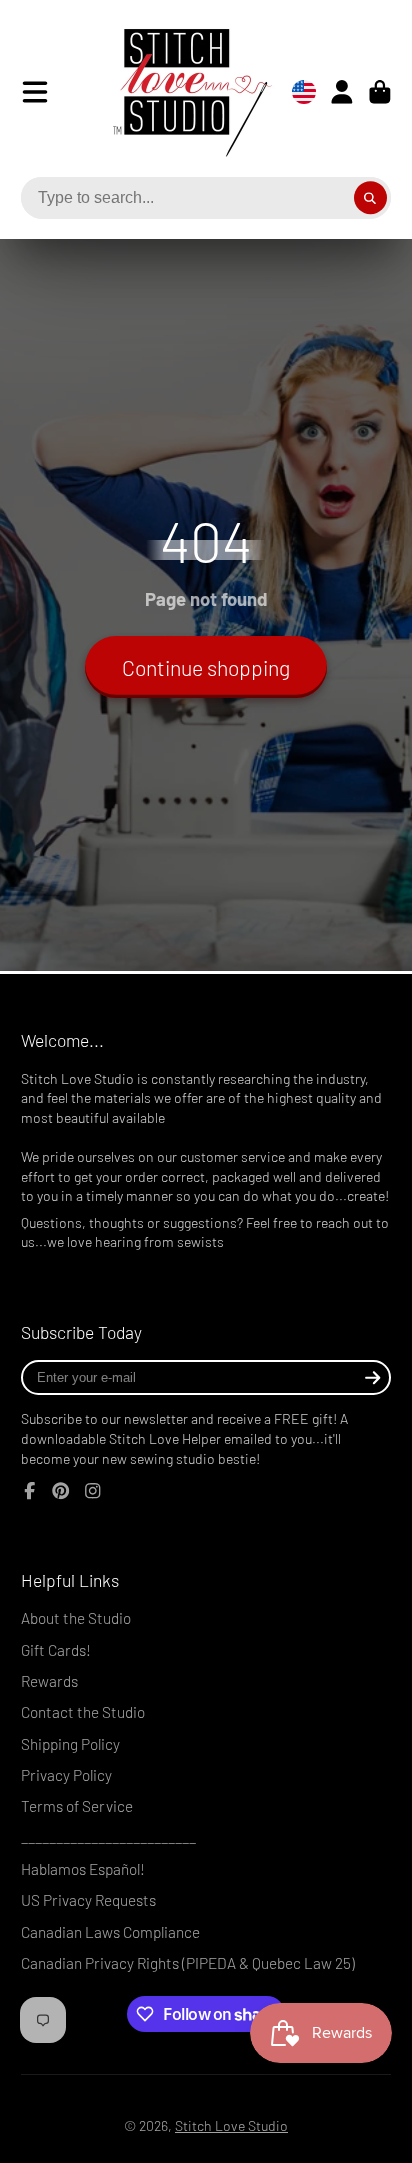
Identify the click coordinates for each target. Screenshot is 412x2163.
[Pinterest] (61, 1491)
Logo (177, 92)
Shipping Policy (70, 1744)
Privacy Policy (66, 1775)
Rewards (49, 1681)
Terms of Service (77, 1806)
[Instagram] (93, 1491)
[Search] (371, 198)
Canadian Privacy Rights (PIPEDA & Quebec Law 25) (188, 1963)
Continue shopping (206, 667)
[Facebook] (30, 1491)
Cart (380, 92)
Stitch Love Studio (231, 2125)
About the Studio (76, 1618)
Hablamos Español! (83, 1869)
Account (342, 92)
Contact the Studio (83, 1712)
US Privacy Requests (88, 1900)
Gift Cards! (56, 1650)
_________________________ (108, 1838)
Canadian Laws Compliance (110, 1932)
